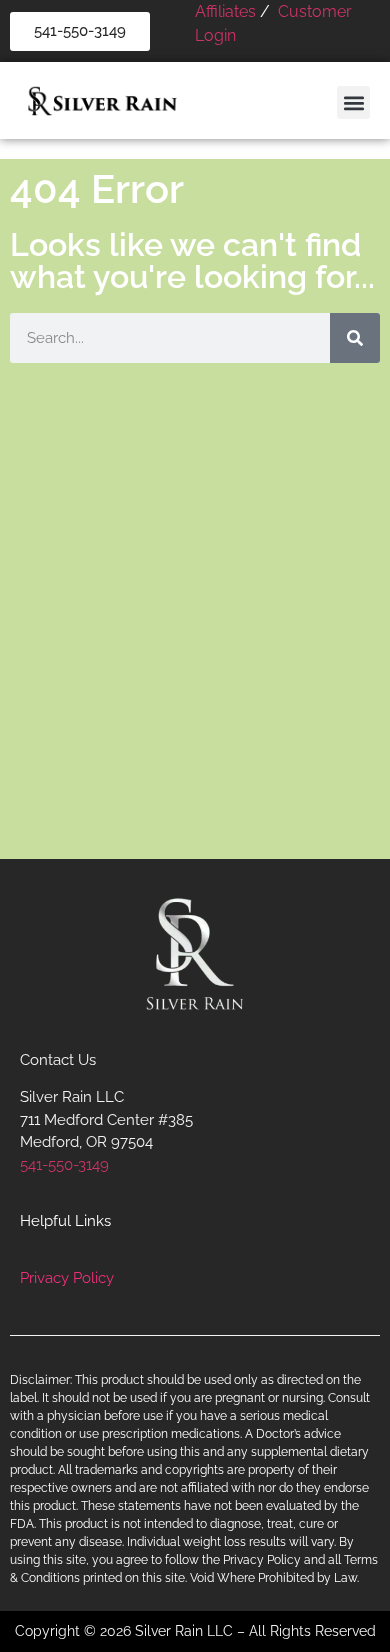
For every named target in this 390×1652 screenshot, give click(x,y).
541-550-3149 (64, 1165)
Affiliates (225, 11)
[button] (353, 102)
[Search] (355, 338)
